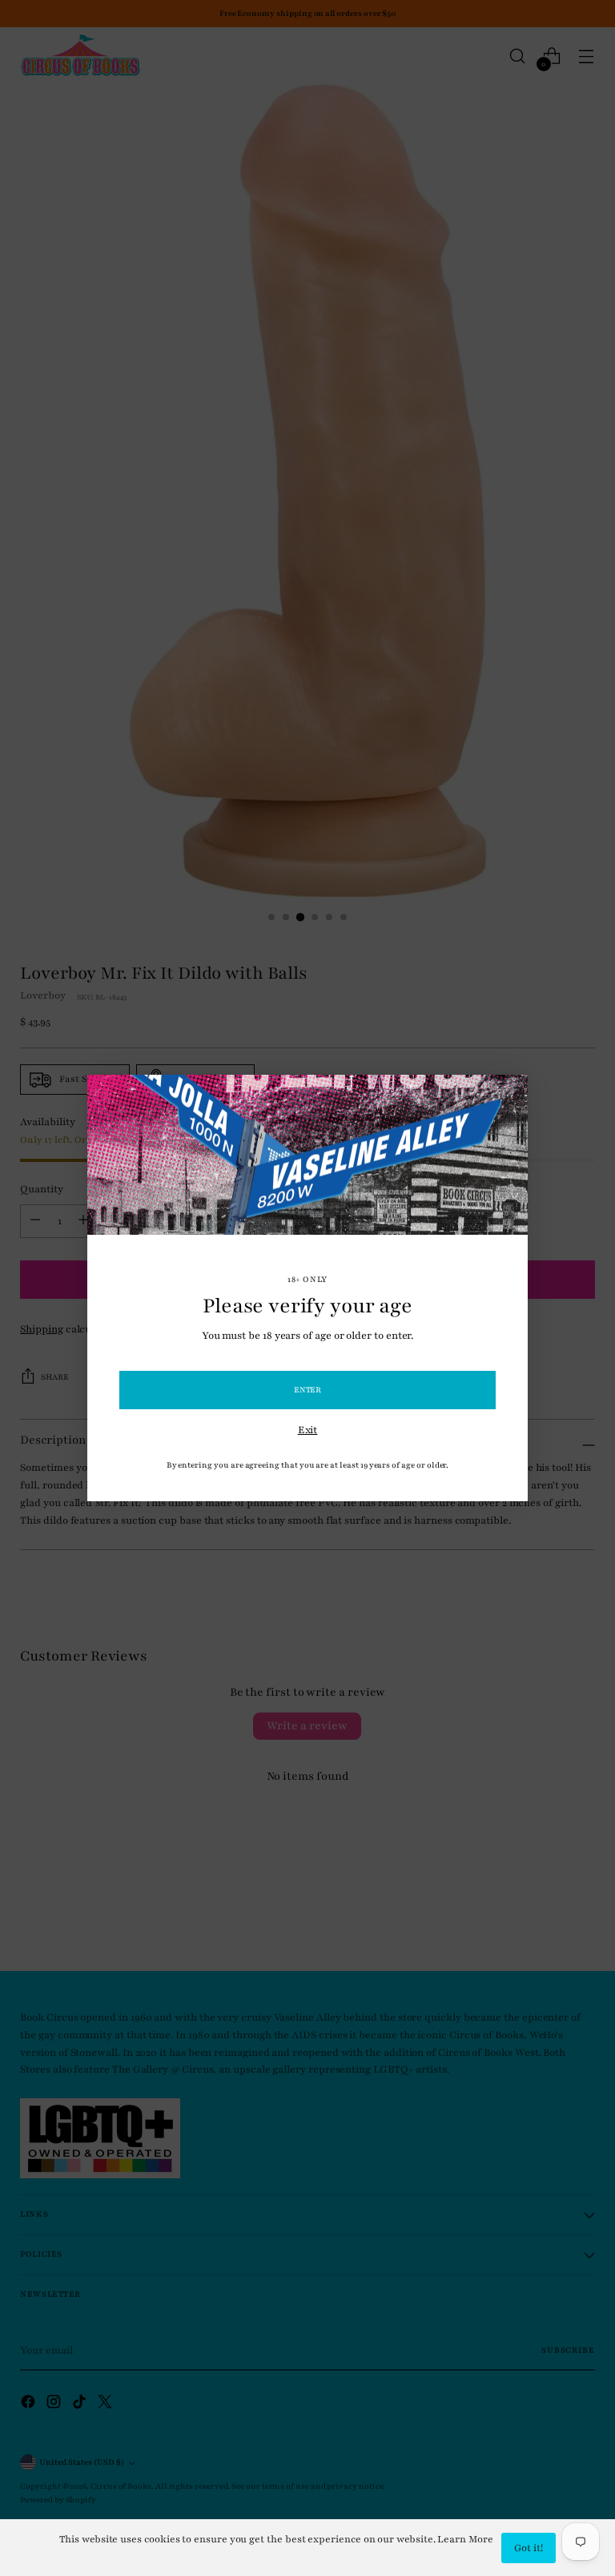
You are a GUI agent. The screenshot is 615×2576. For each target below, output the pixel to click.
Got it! (529, 2548)
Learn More (465, 2539)
